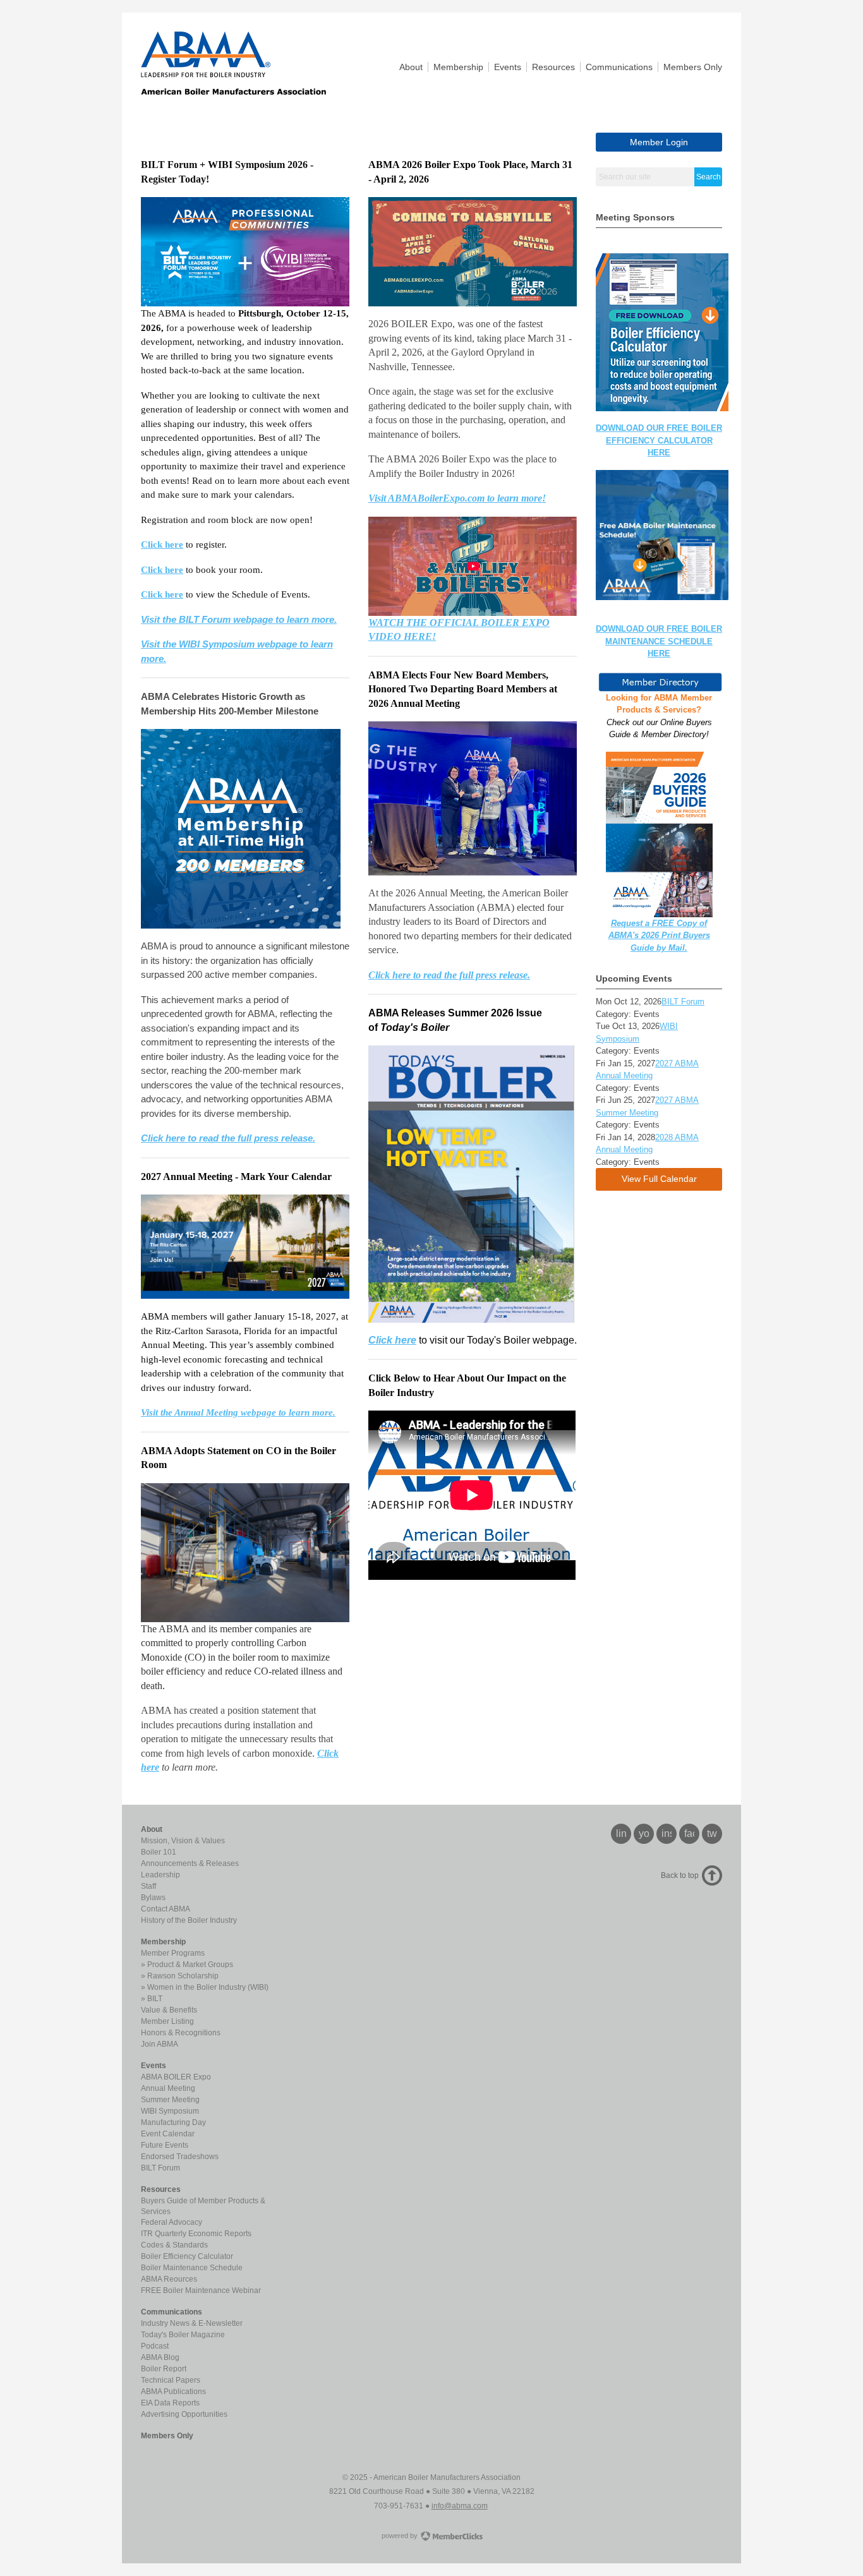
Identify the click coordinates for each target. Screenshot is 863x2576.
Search (709, 177)
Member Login (659, 142)
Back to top (680, 1875)
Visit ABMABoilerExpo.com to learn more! (457, 498)
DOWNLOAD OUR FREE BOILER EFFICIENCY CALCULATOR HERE (659, 440)
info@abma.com (460, 2506)
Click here (162, 545)
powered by (401, 2536)
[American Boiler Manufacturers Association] (233, 91)
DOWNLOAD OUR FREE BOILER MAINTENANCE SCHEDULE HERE (659, 641)
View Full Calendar (659, 1179)
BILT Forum (683, 1002)
